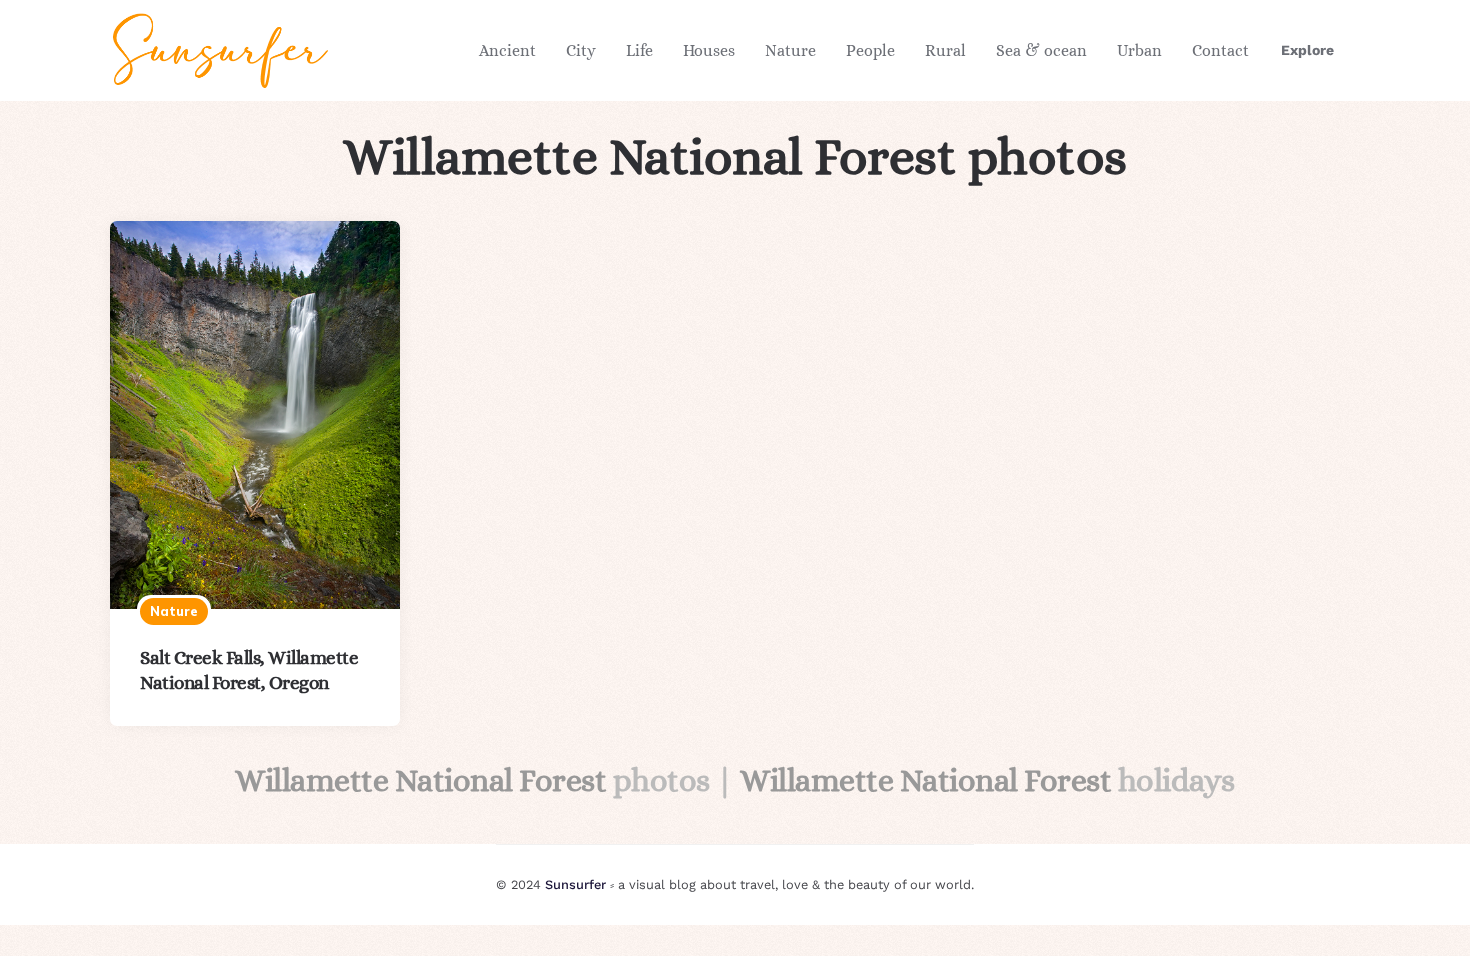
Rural (945, 50)
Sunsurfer (575, 884)
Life (639, 50)
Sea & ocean (1041, 50)
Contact (1220, 50)
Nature (790, 50)
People (870, 50)
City (581, 50)
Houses (709, 50)
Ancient (507, 50)
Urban (1139, 50)
